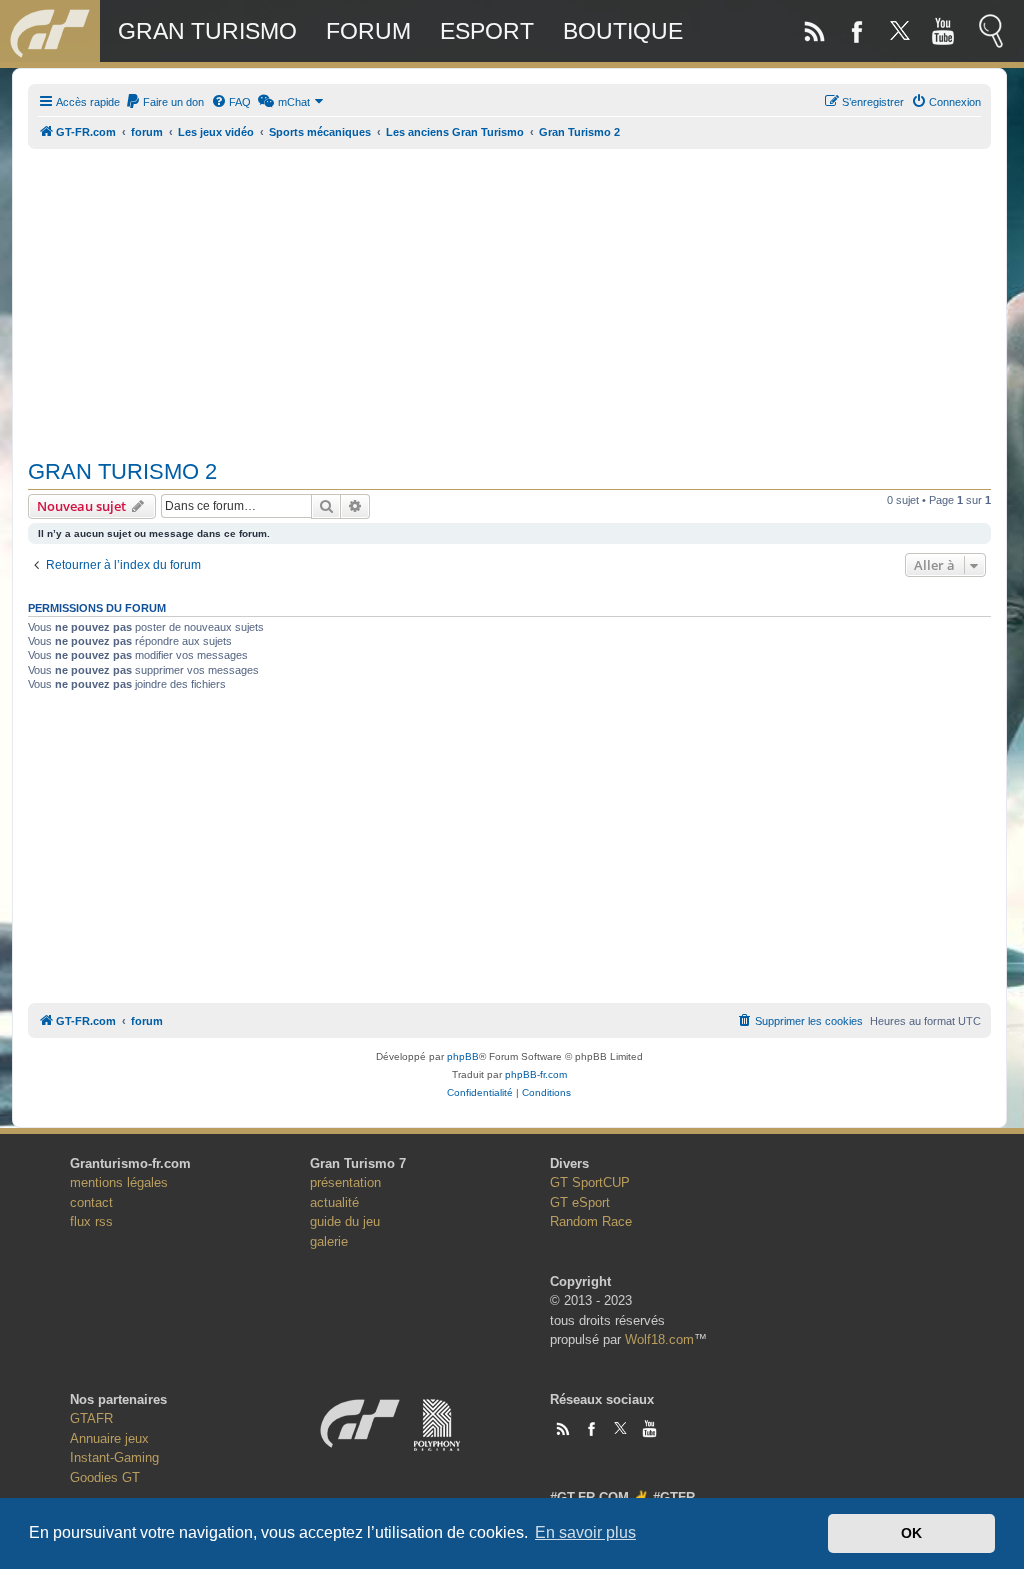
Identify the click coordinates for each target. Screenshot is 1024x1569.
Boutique (623, 31)
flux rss (91, 1221)
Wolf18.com (659, 1339)
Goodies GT (105, 1477)
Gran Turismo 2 (122, 471)
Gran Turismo (207, 31)
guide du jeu (345, 1221)
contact (91, 1202)
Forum (368, 31)
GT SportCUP (590, 1182)
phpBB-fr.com (536, 1074)
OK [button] (911, 1533)
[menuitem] (164, 102)
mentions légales (119, 1182)
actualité (334, 1202)
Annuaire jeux (109, 1438)
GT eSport (580, 1202)
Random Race (591, 1221)
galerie (329, 1241)
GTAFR (91, 1418)
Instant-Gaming (114, 1457)
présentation (345, 1182)
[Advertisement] (509, 293)
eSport (487, 31)
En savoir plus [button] (585, 1532)
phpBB (463, 1056)
